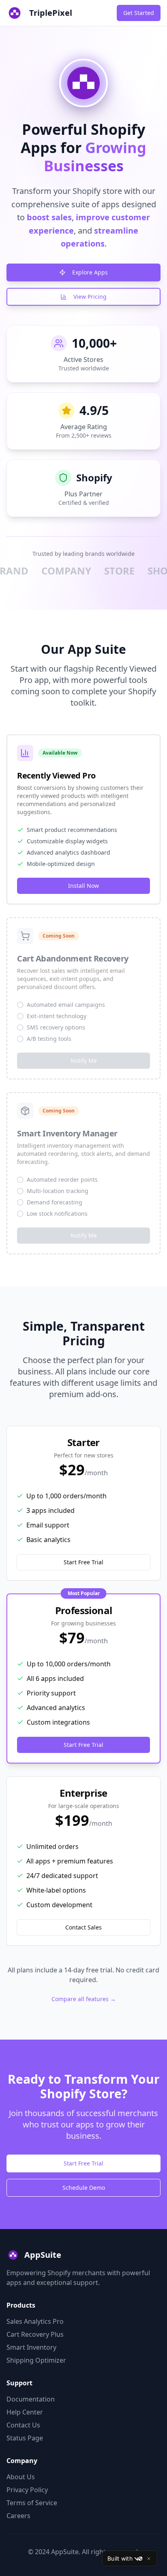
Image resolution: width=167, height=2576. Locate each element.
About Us (21, 2477)
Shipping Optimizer (36, 2360)
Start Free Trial (83, 1562)
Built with (120, 2558)
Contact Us (23, 2425)
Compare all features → (84, 1999)
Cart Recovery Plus (35, 2334)
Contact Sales (83, 1927)
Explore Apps (90, 272)
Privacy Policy (27, 2490)
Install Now (83, 886)
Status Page (25, 2438)
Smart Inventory (31, 2347)
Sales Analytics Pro (35, 2321)
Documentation (31, 2399)
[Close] (149, 2559)
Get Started (139, 13)
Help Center (25, 2412)
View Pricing (90, 297)
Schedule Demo (84, 2188)
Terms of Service (32, 2503)
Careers (18, 2516)
